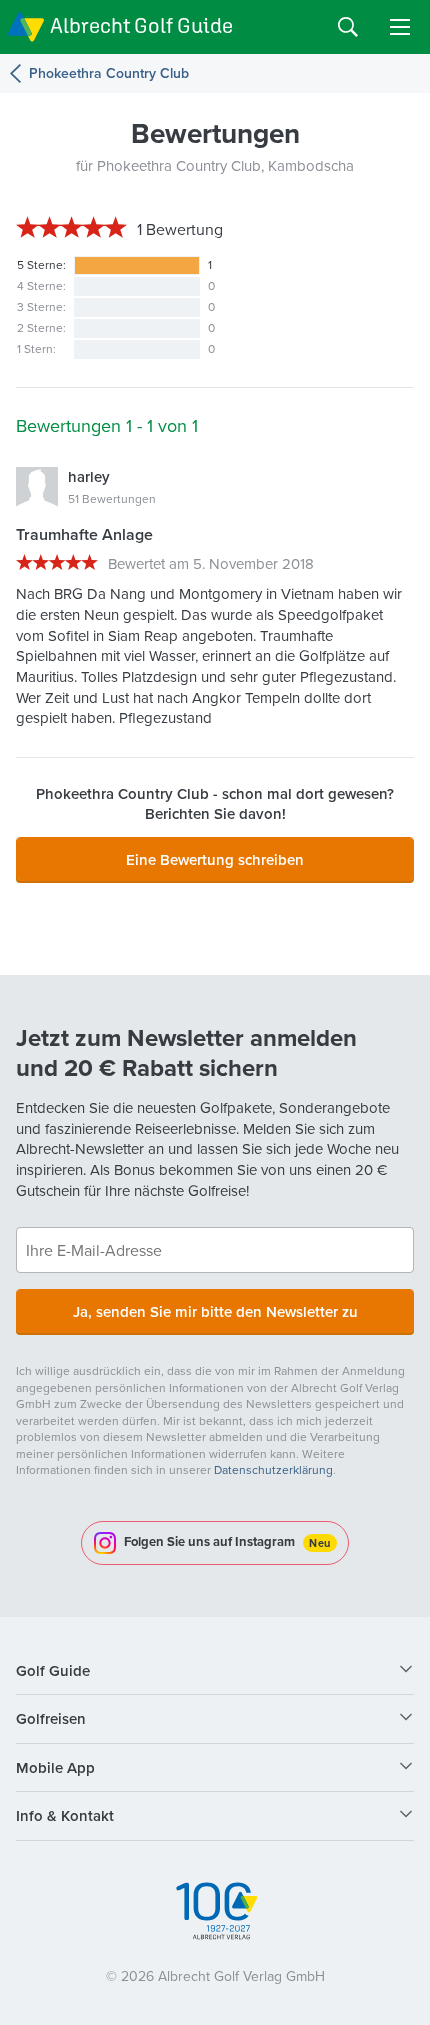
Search (348, 27)
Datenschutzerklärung (273, 1469)
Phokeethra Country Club (109, 73)
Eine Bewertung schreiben (215, 859)
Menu (400, 27)
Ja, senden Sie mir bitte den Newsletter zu (215, 1311)
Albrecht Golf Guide (141, 25)
